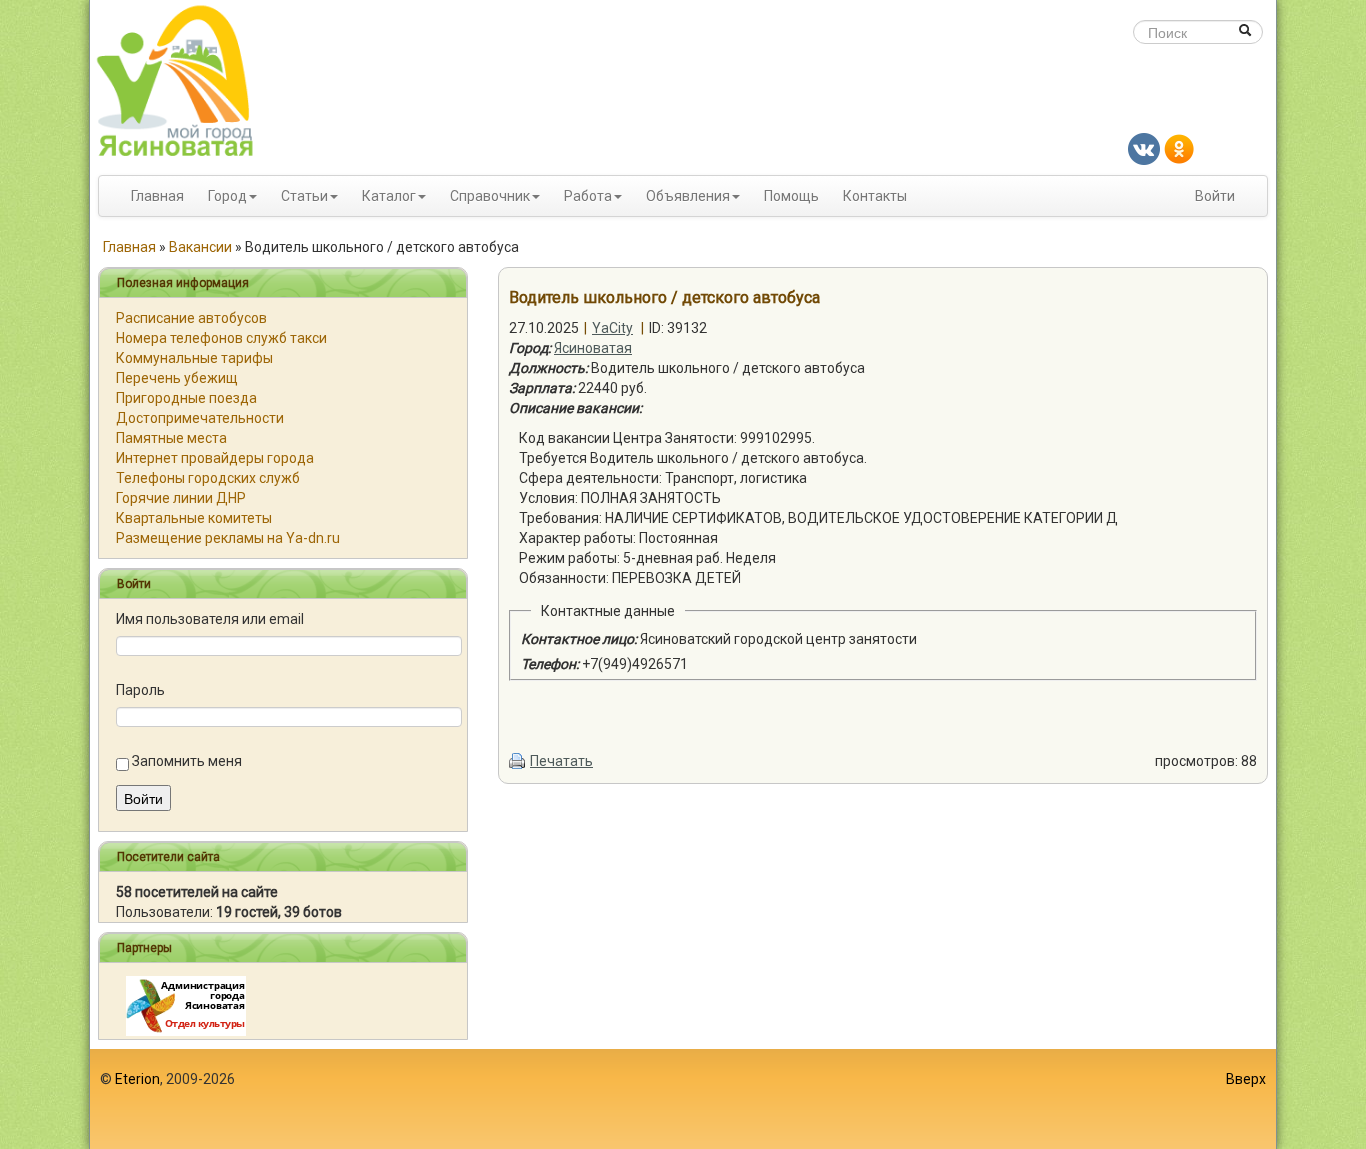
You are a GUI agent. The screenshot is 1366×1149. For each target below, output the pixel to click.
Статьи (304, 196)
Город (227, 196)
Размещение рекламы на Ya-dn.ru (228, 538)
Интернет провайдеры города (215, 458)
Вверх (1246, 1079)
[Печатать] (518, 761)
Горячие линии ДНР (181, 498)
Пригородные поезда (186, 398)
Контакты (875, 196)
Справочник (490, 196)
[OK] (1179, 148)
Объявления (688, 196)
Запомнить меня (187, 761)
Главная (157, 196)
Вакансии (200, 247)
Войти (1215, 196)
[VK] (1144, 148)
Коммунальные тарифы (194, 358)
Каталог (389, 196)
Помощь (791, 196)
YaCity (612, 328)
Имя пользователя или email (210, 619)
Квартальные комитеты (194, 518)
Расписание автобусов (191, 318)
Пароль (140, 690)
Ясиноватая (593, 348)
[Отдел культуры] (186, 1005)
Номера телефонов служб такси (221, 338)
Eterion (137, 1079)
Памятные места (171, 438)
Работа (588, 196)
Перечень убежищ (177, 378)
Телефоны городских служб (208, 478)
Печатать (561, 761)
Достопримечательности (200, 418)
